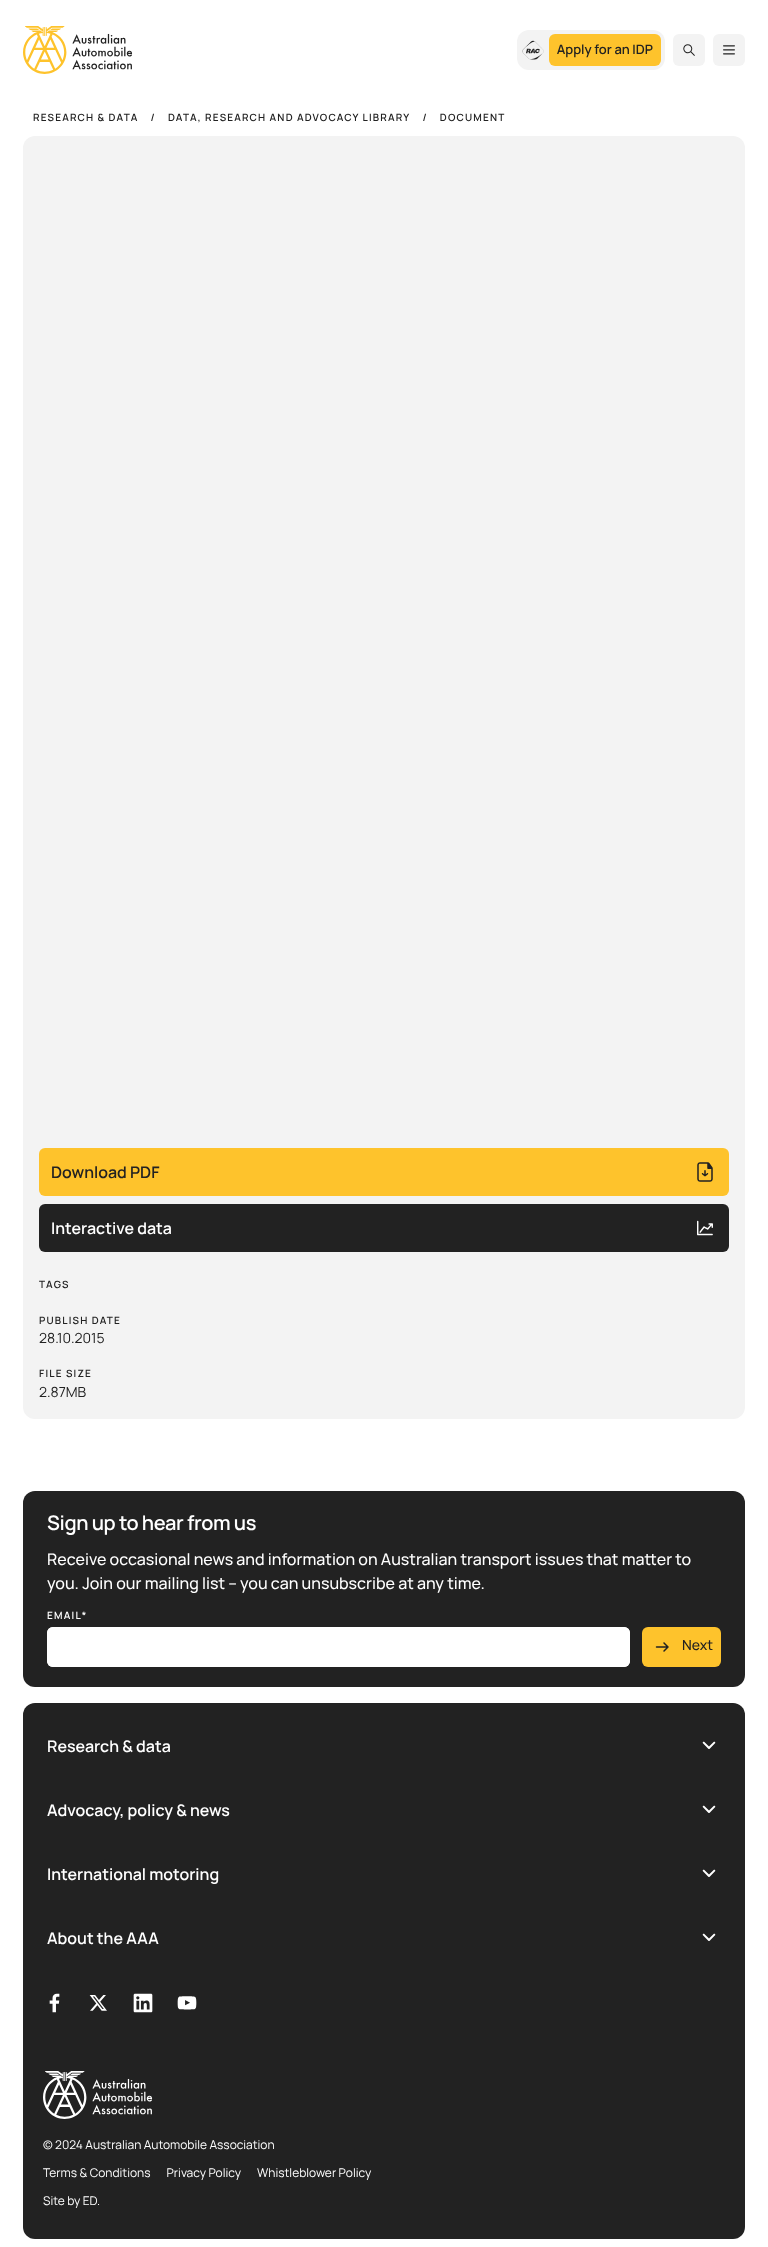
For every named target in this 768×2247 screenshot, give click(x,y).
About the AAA (103, 1938)
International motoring (133, 1874)
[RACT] (533, 50)
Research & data (109, 1746)
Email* (67, 1615)
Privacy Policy (204, 2172)
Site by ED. (71, 2200)
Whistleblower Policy (314, 2172)
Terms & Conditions (96, 2172)
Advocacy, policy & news (138, 1810)
